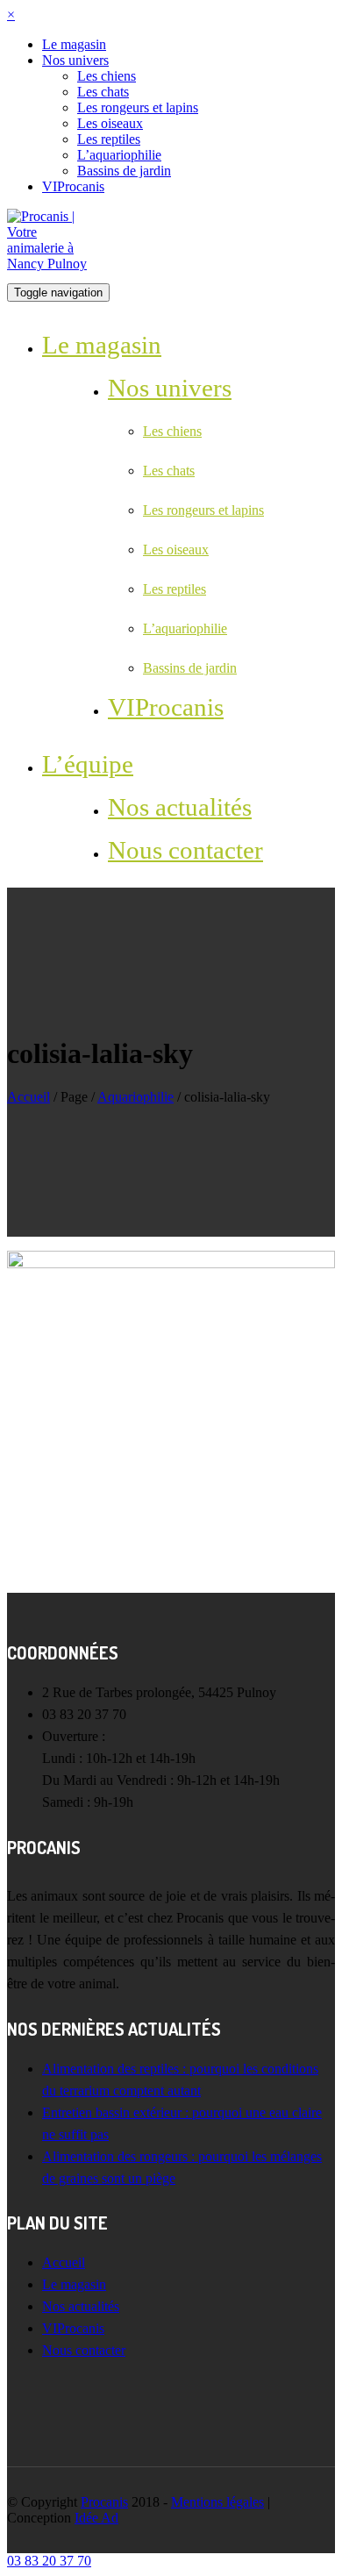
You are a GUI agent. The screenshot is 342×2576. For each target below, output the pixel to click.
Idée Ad (96, 2518)
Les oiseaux (110, 123)
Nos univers (75, 60)
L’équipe (88, 764)
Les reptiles (109, 139)
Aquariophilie (135, 1097)
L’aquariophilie (119, 155)
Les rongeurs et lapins (138, 107)
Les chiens (107, 76)
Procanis (104, 2502)
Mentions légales (217, 2502)
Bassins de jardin (124, 171)
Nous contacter (185, 850)
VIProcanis (73, 186)
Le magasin (74, 44)
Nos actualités (180, 807)
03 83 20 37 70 (49, 2561)
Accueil (28, 1097)
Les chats (103, 92)
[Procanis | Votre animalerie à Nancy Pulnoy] (51, 239)
